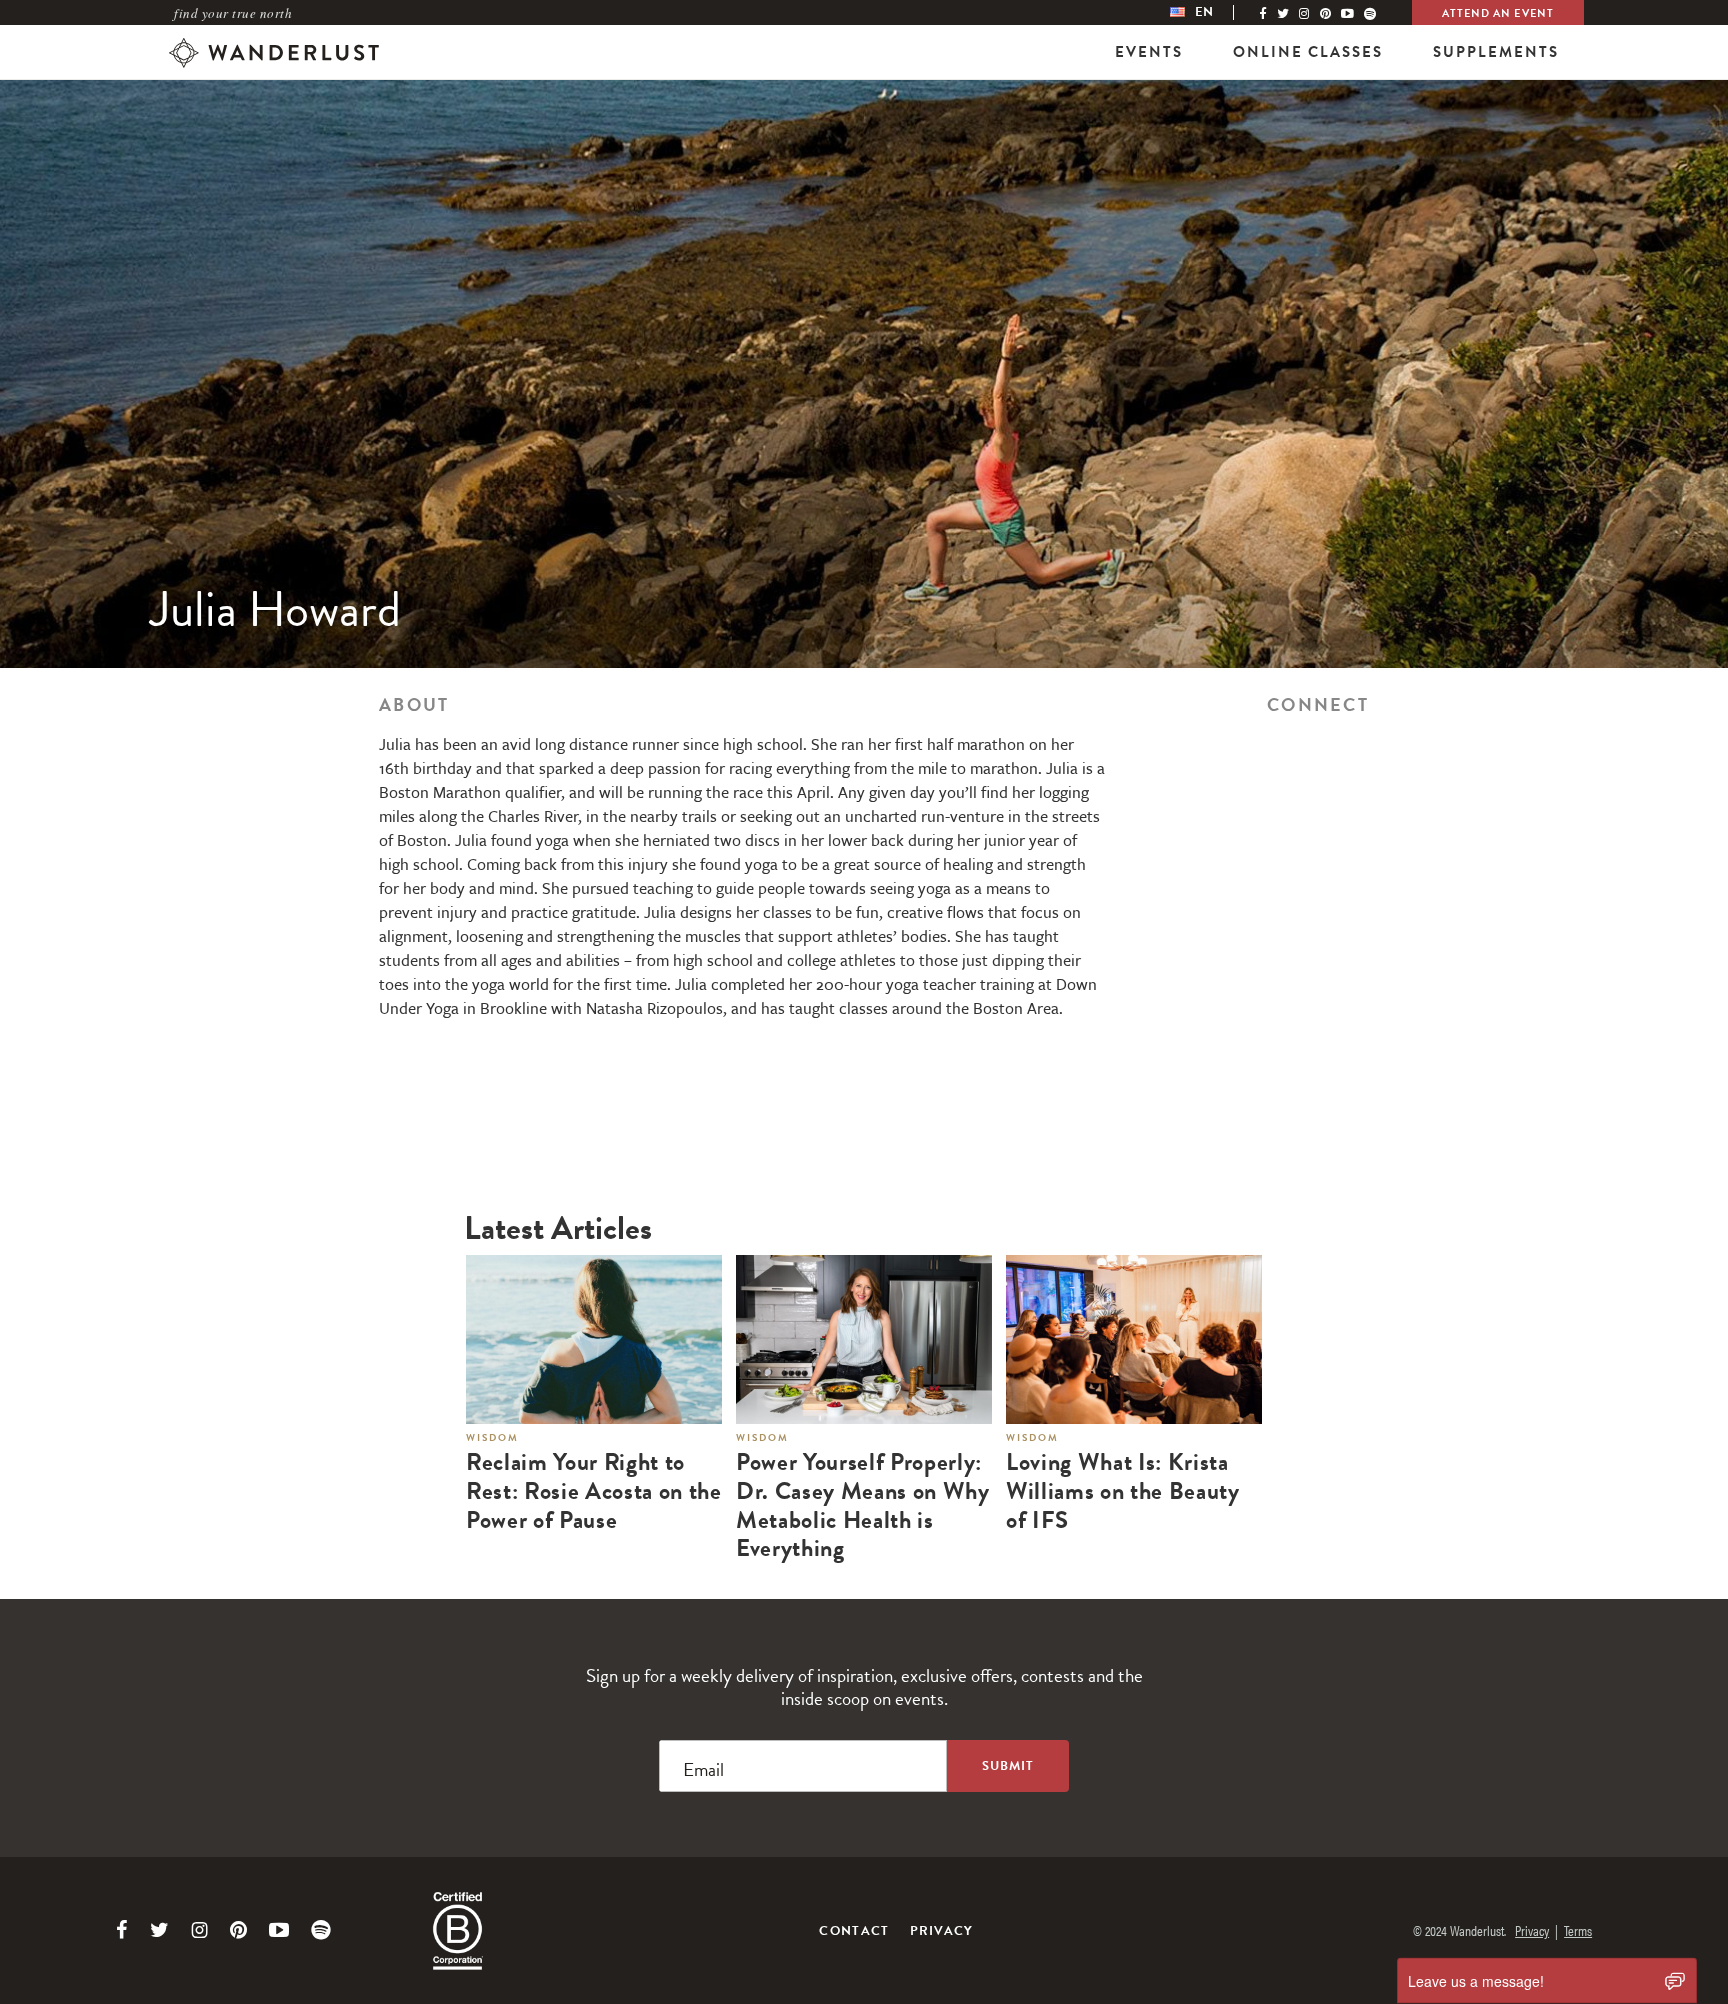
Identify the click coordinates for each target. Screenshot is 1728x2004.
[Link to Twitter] (159, 1930)
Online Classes (1308, 52)
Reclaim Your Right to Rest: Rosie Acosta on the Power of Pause (594, 1491)
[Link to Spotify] (321, 1930)
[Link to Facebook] (122, 1930)
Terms (1578, 1930)
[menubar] (1212, 12)
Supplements (1496, 52)
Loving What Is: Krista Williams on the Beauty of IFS (1123, 1491)
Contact (854, 1931)
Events (1149, 52)
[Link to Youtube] (279, 1930)
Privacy (942, 1931)
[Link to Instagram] (199, 1930)
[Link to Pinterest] (238, 1930)
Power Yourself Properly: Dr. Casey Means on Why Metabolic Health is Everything (863, 1505)
